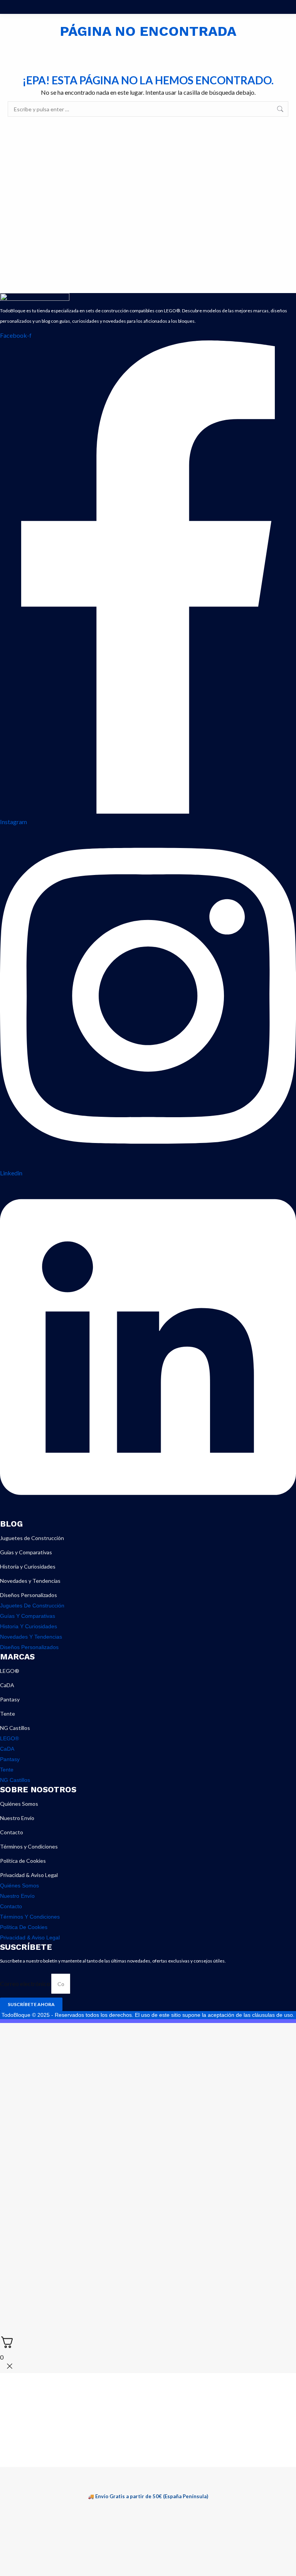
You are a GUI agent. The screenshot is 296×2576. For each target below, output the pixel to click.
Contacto (12, 1832)
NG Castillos (15, 1728)
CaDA (7, 1685)
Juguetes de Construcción (32, 1538)
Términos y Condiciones (29, 1846)
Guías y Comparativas (26, 1552)
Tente (8, 1714)
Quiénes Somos (19, 1804)
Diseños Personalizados (29, 1595)
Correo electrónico (26, 1984)
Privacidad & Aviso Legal (29, 1875)
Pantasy (10, 1699)
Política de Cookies (23, 1861)
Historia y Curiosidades (28, 1566)
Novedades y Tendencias (30, 1581)
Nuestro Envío (17, 1818)
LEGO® (10, 1671)
